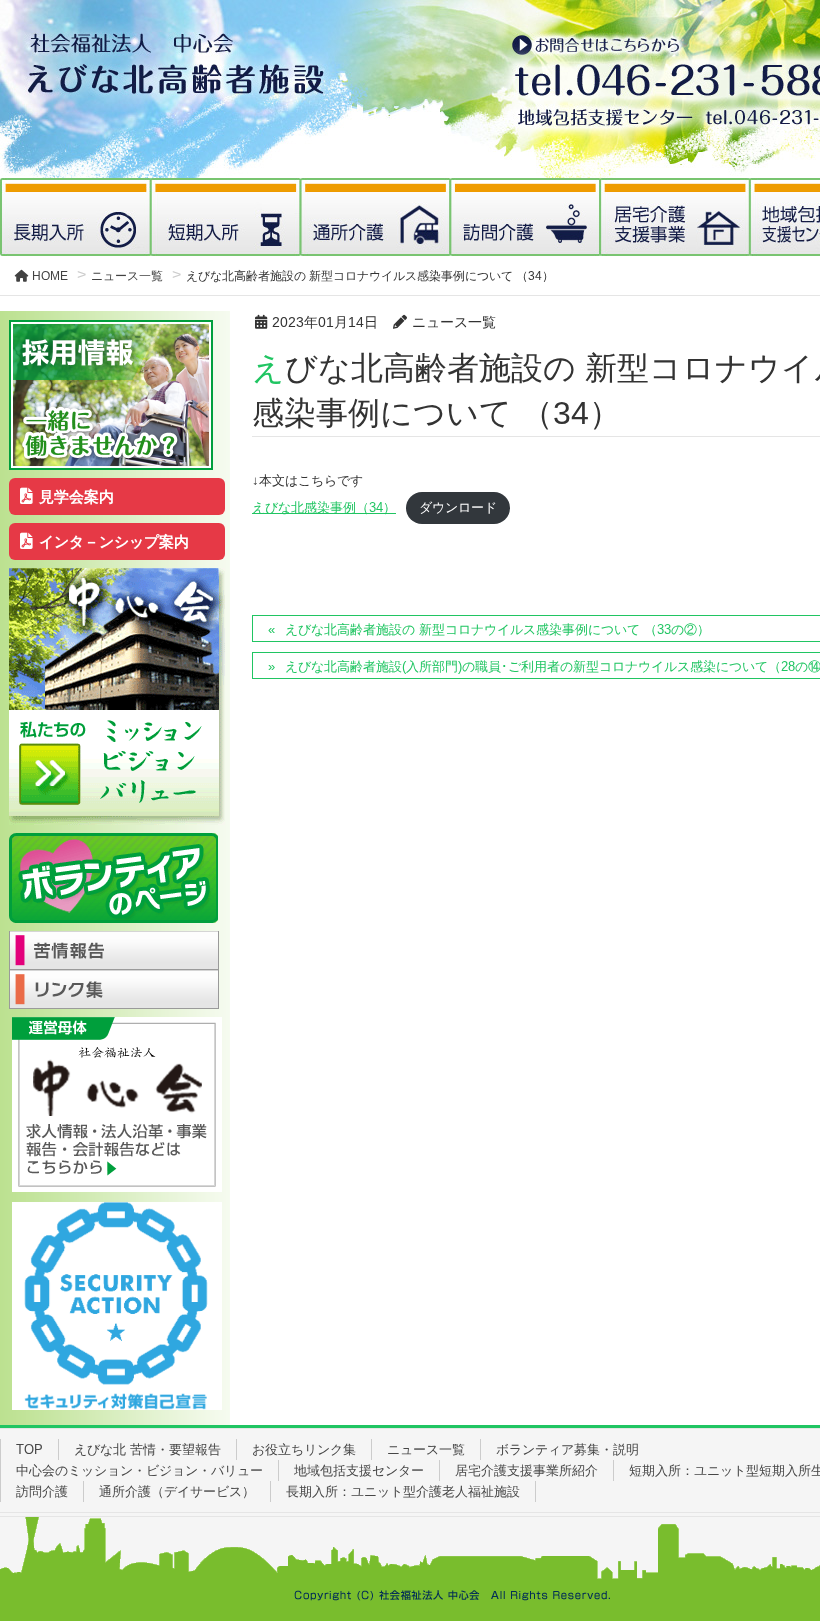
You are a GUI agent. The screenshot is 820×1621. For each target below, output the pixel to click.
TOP (29, 1449)
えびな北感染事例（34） (324, 507)
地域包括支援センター (359, 1470)
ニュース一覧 (426, 1449)
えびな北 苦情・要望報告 (147, 1449)
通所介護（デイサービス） (177, 1491)
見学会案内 (76, 496)
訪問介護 (42, 1491)
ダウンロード (458, 507)
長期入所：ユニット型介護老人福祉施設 (403, 1491)
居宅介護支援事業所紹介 (526, 1470)
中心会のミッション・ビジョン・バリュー (139, 1470)
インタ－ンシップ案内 (114, 541)
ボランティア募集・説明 (567, 1449)
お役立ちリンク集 (304, 1449)
